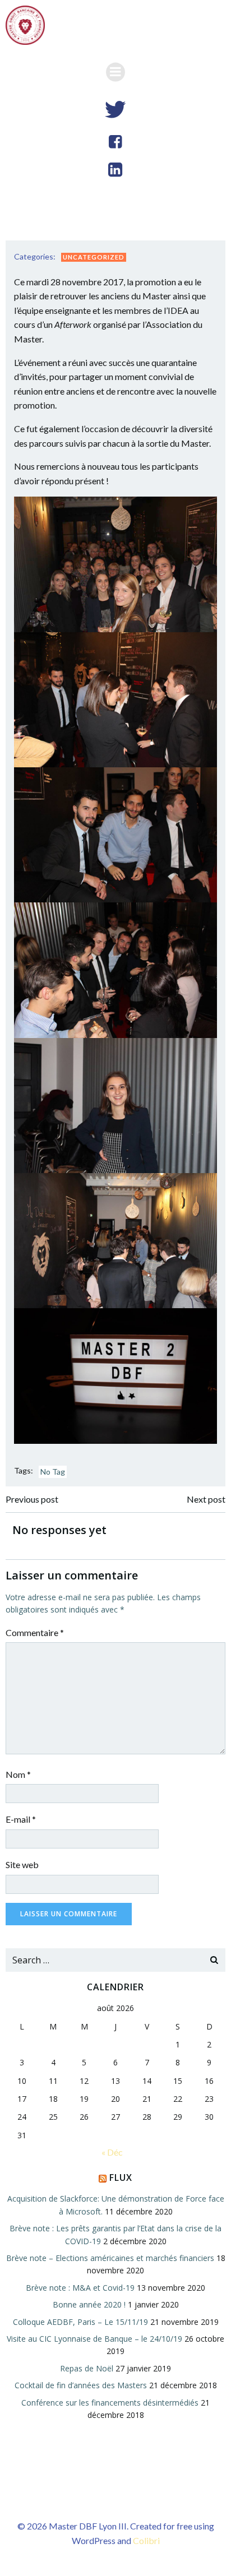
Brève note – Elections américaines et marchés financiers (110, 2258)
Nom (18, 1774)
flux (121, 2177)
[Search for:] (104, 1960)
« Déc (112, 2152)
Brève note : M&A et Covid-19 (80, 2288)
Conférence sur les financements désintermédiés (110, 2403)
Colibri (146, 2540)
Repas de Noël (87, 2368)
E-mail (21, 1819)
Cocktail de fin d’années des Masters (81, 2385)
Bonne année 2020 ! (89, 2304)
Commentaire (35, 1632)
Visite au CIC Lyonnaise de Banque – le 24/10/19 (94, 2339)
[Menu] (115, 72)
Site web (22, 1864)
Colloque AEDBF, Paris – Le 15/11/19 (80, 2322)
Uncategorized (94, 257)
